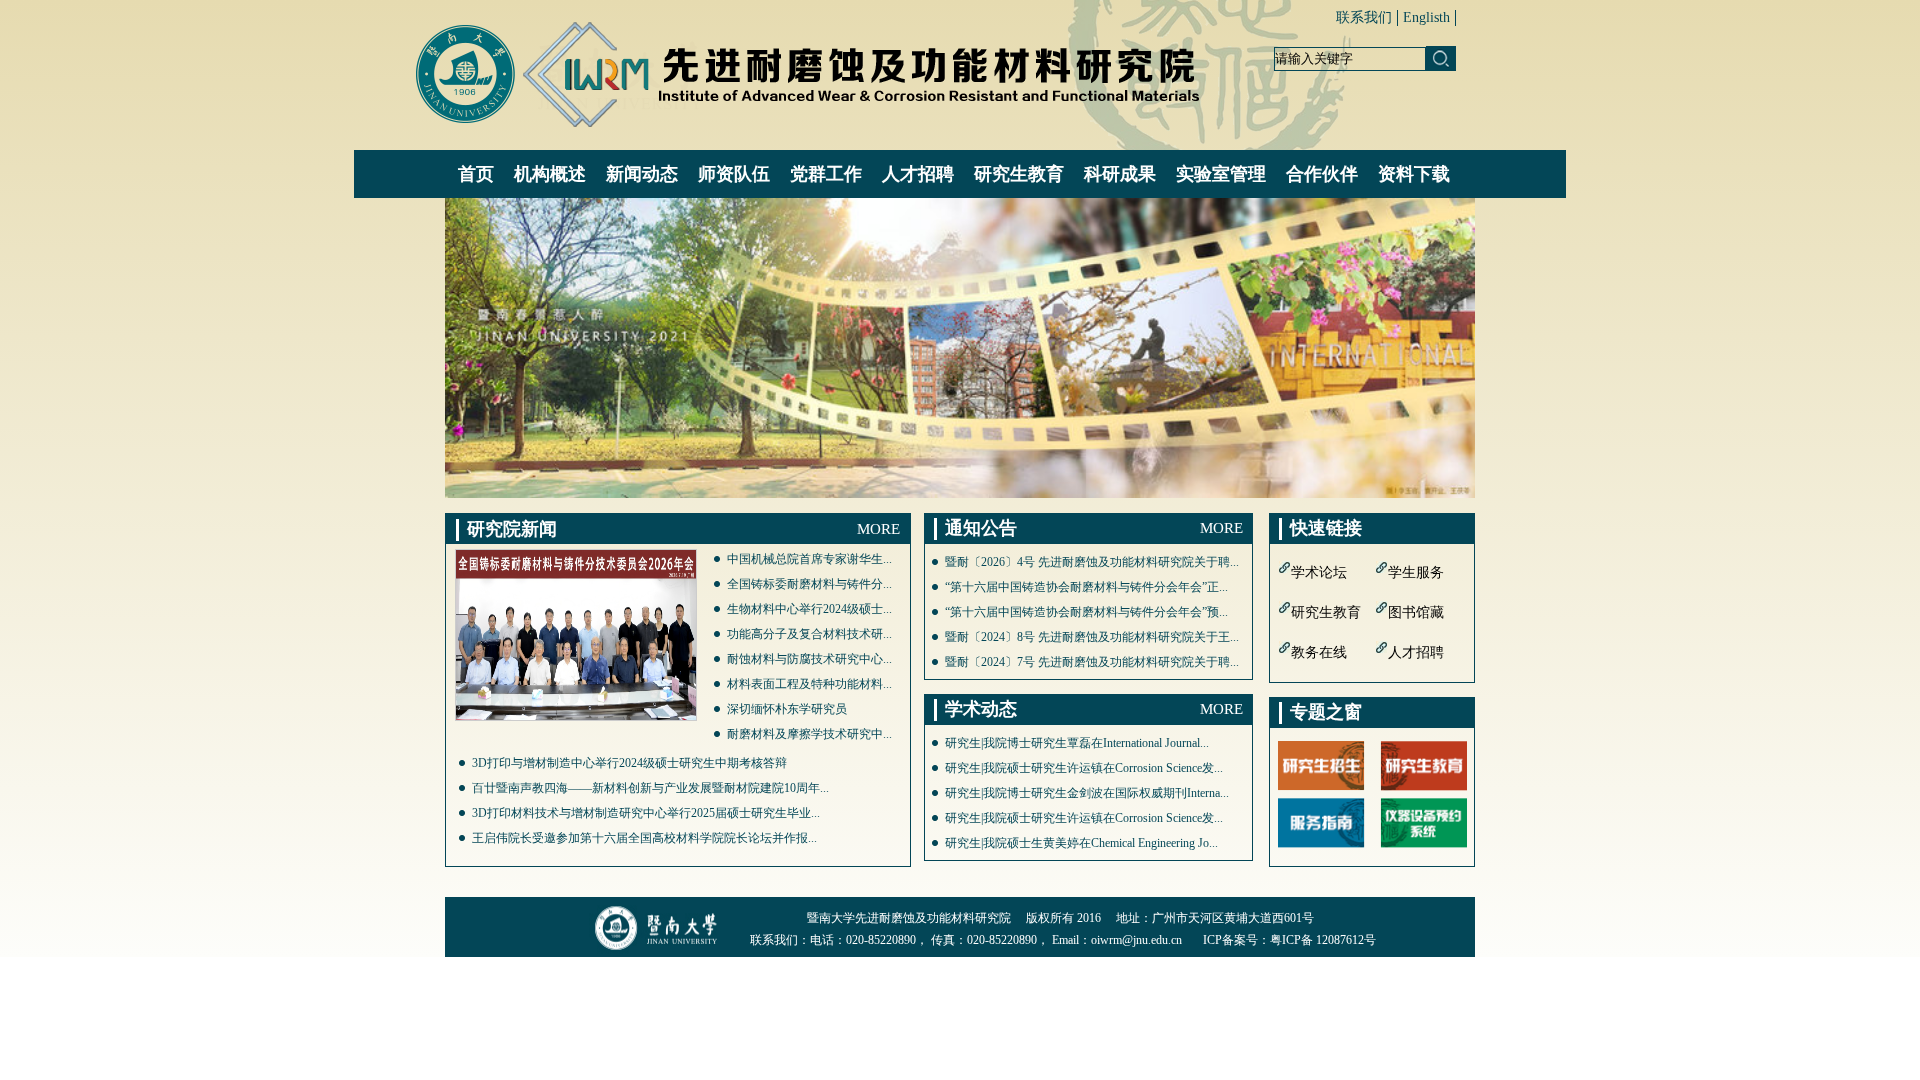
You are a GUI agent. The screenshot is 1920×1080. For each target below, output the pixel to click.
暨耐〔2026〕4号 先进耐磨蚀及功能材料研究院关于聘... (1092, 562)
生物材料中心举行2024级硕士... (809, 609)
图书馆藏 (1416, 612)
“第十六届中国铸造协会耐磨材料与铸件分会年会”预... (1086, 612)
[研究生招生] (1321, 764)
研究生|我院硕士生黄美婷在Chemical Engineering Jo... (1081, 843)
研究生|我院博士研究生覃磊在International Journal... (1077, 743)
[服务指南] (1321, 821)
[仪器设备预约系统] (1423, 821)
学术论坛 (1319, 572)
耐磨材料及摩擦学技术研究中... (809, 734)
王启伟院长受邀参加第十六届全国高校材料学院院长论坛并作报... (644, 838)
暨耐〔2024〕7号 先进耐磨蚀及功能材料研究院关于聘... (1092, 662)
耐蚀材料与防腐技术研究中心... (809, 659)
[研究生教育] (1423, 764)
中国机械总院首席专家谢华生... (809, 559)
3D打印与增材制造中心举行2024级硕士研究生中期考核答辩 (629, 763)
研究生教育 (1326, 612)
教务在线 (1319, 652)
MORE (878, 529)
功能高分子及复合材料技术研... (809, 634)
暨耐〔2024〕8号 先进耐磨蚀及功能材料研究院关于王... (1092, 637)
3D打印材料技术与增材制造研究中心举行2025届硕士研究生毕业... (646, 813)
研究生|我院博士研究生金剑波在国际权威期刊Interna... (1087, 793)
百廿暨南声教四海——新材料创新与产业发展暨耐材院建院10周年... (650, 788)
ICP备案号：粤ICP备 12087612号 (1289, 940)
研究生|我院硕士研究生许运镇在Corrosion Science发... (1084, 768)
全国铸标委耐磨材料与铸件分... (809, 584)
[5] (960, 348)
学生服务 (1416, 572)
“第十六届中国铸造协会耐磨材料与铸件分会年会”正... (1086, 587)
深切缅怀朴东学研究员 (787, 709)
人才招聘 (1416, 652)
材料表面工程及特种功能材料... (809, 684)
